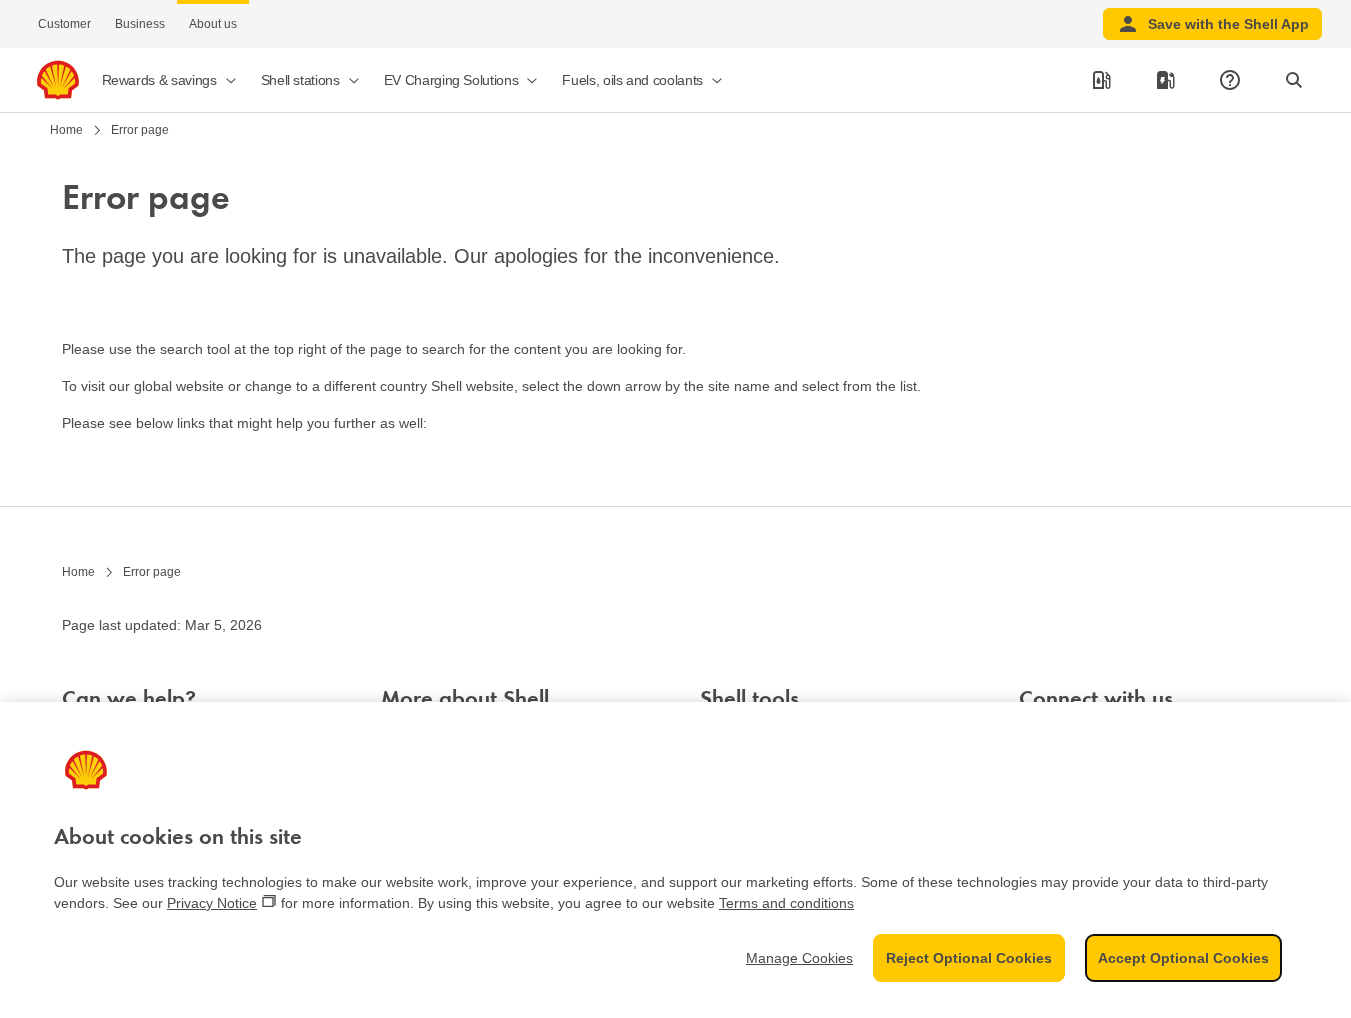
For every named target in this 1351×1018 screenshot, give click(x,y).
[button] (169, 80)
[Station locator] (1102, 80)
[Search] (1294, 80)
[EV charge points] (1166, 80)
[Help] (1230, 80)
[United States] (58, 80)
